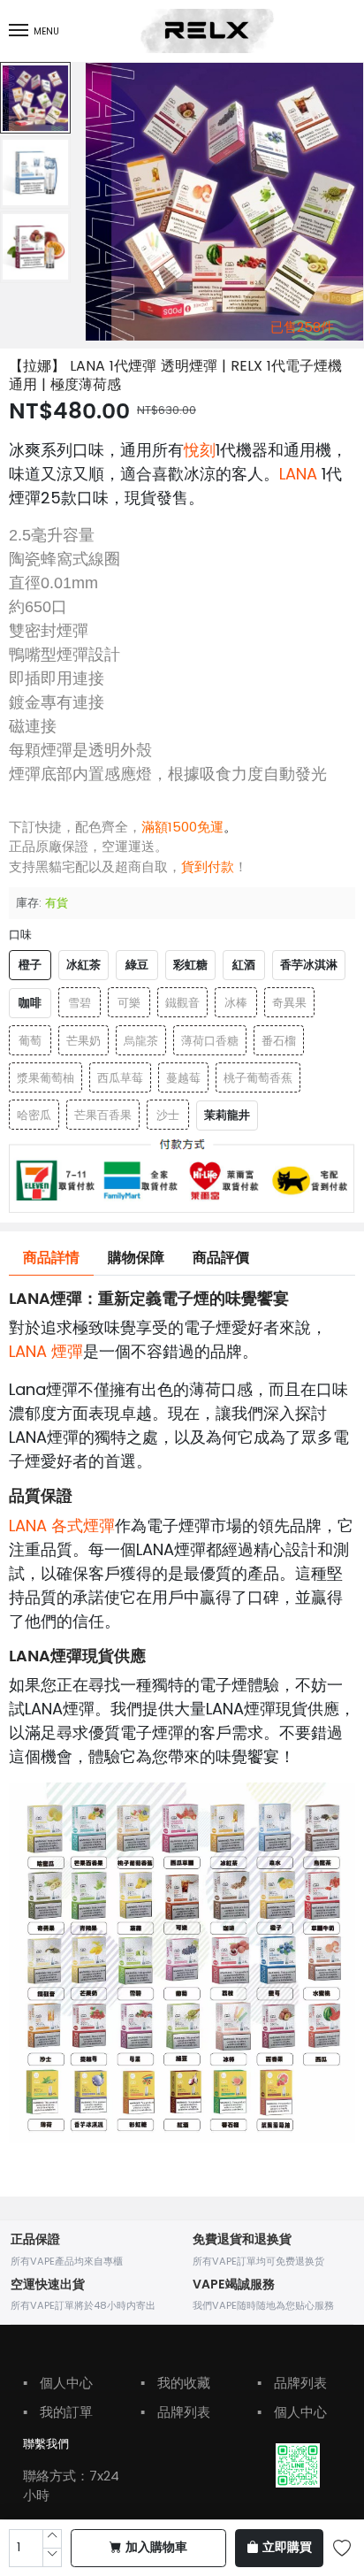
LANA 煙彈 (46, 1351)
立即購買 (287, 2548)
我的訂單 (58, 2412)
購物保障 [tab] (136, 1258)
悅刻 (200, 450)
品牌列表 (175, 2412)
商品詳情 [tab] (51, 1258)
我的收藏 (175, 2383)
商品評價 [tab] (221, 1258)
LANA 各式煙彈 (62, 1526)
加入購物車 (156, 2548)
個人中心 (58, 2383)
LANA (300, 474)
